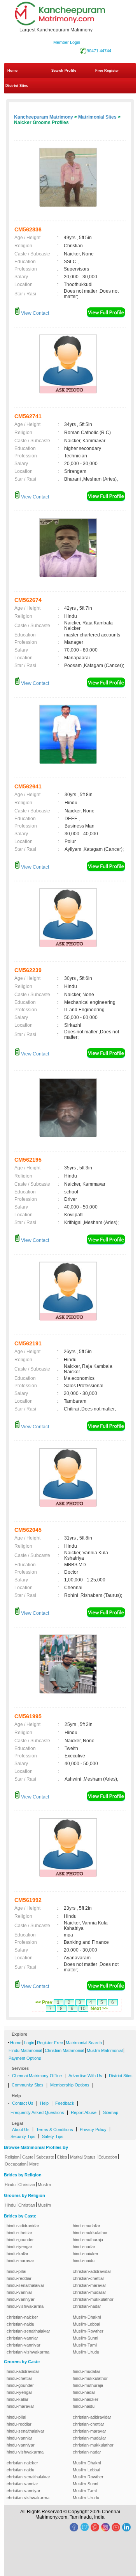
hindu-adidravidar (23, 2226)
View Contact (34, 313)
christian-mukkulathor (93, 2299)
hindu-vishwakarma (25, 2306)
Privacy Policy (93, 2129)
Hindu (10, 2185)
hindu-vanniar (19, 2292)
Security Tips (23, 2136)
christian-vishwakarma (28, 2352)
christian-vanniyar (24, 2345)
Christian (27, 2185)
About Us (21, 2129)
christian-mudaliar (89, 2292)
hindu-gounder (20, 2240)
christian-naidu (20, 2324)
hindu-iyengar (19, 2247)
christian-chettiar (88, 2278)
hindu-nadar (84, 2247)
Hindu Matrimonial (25, 2050)
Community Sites (28, 2085)
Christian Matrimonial (64, 2050)
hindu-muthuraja (88, 2240)
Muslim (44, 2185)
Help (44, 2103)
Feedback (65, 2103)
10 (83, 2009)
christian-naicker (22, 2317)
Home (12, 71)
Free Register (107, 71)
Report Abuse (84, 2112)
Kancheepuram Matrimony (44, 117)
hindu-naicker (86, 2254)
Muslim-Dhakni (87, 2317)
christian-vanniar (22, 2338)
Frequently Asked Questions (37, 2112)
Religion (12, 2157)
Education (108, 2157)
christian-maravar (89, 2285)
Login (29, 2043)
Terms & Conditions (55, 2129)
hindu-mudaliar (87, 2226)
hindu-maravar (20, 2260)
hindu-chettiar (19, 2233)
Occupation (16, 2164)
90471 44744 (99, 51)
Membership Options (70, 2085)
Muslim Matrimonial (105, 2050)
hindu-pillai (16, 2271)
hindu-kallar (17, 2254)
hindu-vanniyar (21, 2299)
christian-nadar (87, 2306)
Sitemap (111, 2112)
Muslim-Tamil (85, 2345)
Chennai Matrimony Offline (37, 2076)
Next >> (99, 2009)
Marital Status (83, 2157)
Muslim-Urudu (86, 2352)
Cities (62, 2157)
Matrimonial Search (84, 2043)
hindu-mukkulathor (90, 2233)
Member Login (67, 42)
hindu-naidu (84, 2260)
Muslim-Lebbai (86, 2324)
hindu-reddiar (19, 2278)
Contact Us (23, 2103)
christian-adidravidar (92, 2271)
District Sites (17, 86)
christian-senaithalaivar (28, 2331)
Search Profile (64, 71)
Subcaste (45, 2157)
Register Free (50, 2043)
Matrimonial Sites (97, 117)
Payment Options (25, 2058)
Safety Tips (53, 2136)
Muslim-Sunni (85, 2338)
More (34, 2164)
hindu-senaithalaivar (25, 2285)
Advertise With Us (85, 2076)
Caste (28, 2157)
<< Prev (44, 2002)
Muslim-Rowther (88, 2331)
